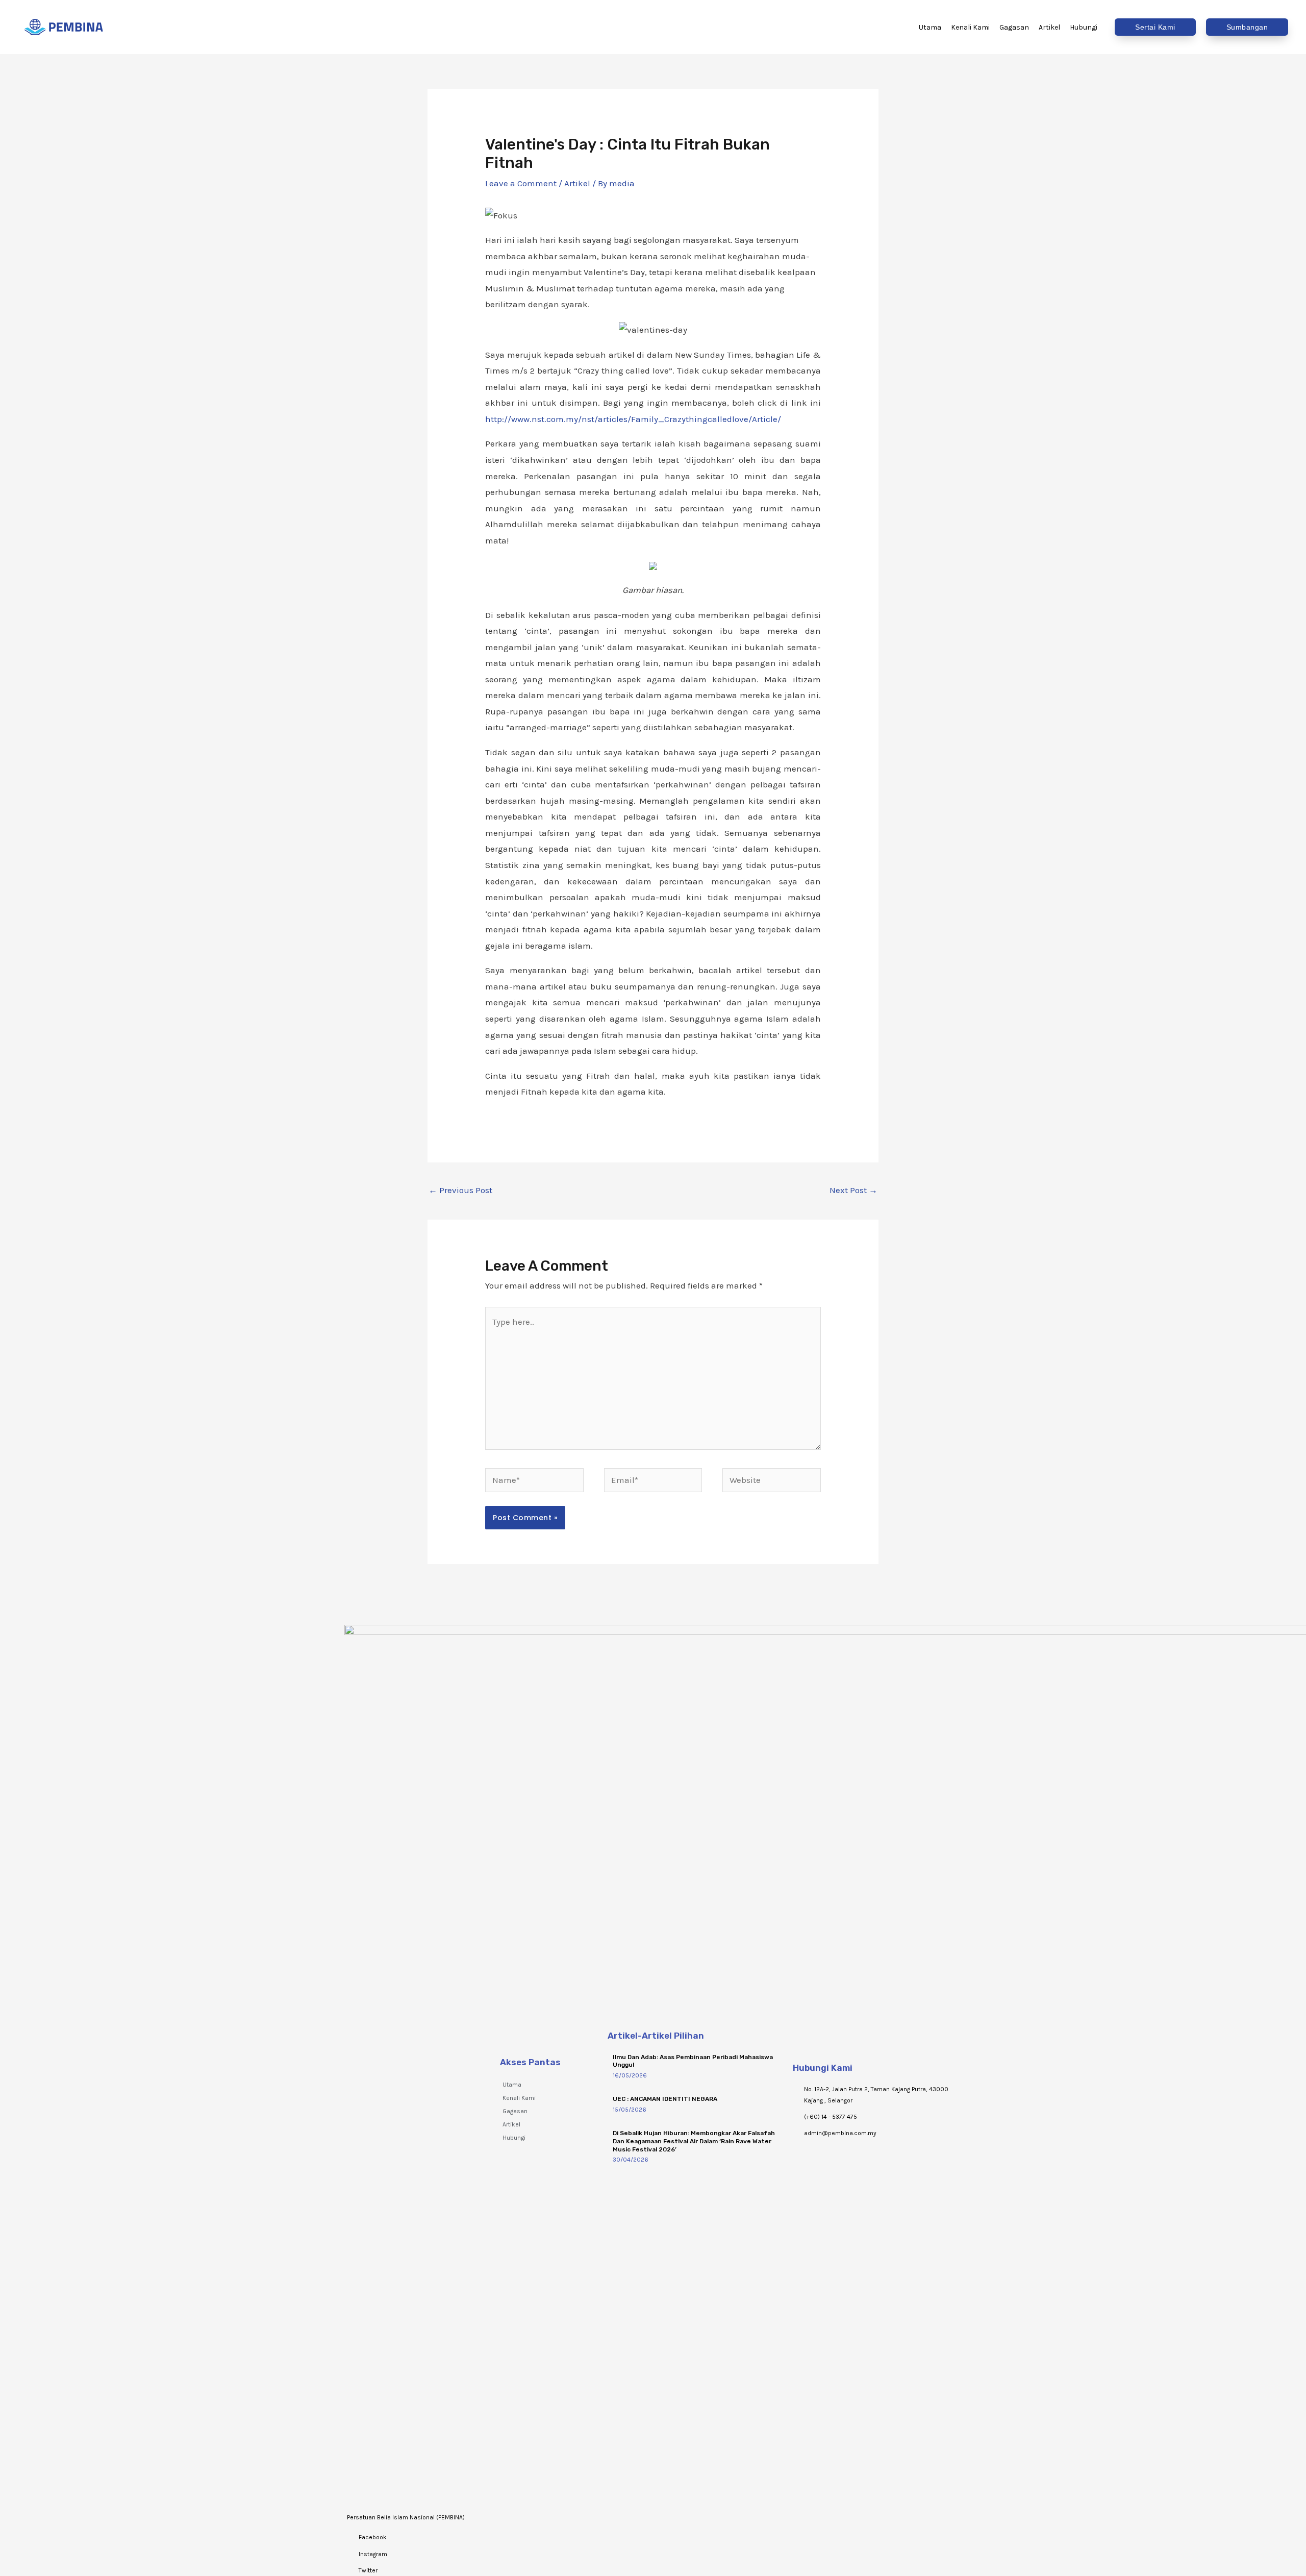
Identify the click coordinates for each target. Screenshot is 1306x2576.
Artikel (577, 183)
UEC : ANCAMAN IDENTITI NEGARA (665, 2099)
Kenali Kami (519, 2098)
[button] (1155, 27)
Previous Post (460, 1190)
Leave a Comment (521, 183)
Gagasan (515, 2111)
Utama (512, 2085)
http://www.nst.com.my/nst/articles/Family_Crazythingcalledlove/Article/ (633, 419)
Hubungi (514, 2138)
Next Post (853, 1190)
